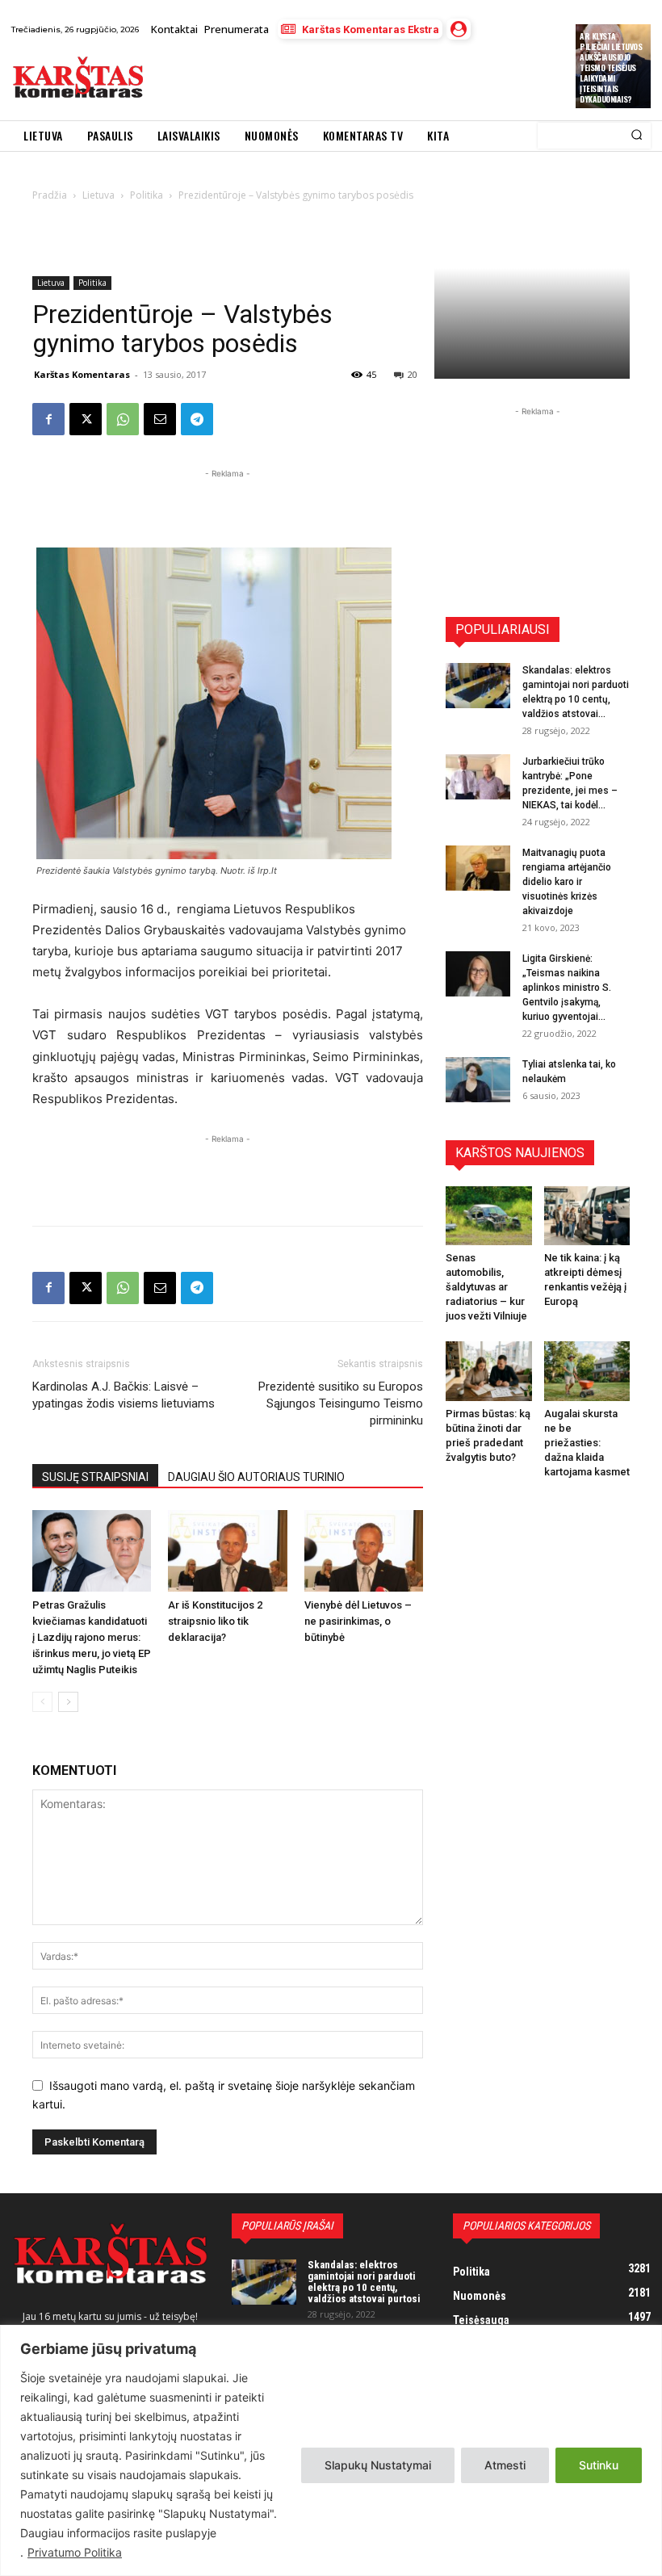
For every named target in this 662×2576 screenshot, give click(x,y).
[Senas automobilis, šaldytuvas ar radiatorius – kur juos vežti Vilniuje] (489, 1216)
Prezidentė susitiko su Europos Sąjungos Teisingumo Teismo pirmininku (341, 1403)
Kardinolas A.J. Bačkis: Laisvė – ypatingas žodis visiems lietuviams (124, 1395)
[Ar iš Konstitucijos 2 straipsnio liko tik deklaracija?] (227, 1551)
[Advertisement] (343, 80)
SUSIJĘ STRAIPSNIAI (95, 1477)
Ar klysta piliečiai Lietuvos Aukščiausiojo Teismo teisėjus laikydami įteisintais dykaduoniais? (611, 67)
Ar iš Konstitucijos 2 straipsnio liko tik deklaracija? (215, 1621)
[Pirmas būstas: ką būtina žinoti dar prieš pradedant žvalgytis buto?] (489, 1371)
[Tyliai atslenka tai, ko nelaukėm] (478, 1080)
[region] (331, 2450)
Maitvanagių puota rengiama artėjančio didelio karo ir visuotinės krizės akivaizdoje (567, 882)
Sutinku (599, 2465)
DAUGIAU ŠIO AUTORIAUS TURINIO (256, 1477)
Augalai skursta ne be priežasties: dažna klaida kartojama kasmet (587, 1443)
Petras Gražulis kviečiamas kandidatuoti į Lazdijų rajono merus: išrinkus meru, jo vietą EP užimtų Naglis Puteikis (92, 1637)
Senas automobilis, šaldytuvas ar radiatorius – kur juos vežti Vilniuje (486, 1287)
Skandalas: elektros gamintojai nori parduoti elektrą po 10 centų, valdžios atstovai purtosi (364, 2282)
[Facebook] (48, 419)
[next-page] (68, 1702)
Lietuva (51, 283)
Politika (92, 283)
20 (413, 374)
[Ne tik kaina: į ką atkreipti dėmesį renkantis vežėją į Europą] (587, 1216)
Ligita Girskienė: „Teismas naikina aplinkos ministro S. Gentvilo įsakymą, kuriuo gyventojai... (567, 988)
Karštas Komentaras (82, 374)
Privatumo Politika (75, 2552)
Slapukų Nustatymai (378, 2465)
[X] (86, 419)
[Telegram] (197, 419)
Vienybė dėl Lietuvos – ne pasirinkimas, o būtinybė (358, 1621)
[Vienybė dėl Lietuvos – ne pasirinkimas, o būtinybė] (364, 1551)
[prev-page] (42, 1702)
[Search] (637, 136)
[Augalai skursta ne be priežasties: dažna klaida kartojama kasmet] (587, 1371)
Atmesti (505, 2465)
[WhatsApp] (123, 419)
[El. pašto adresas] (160, 419)
